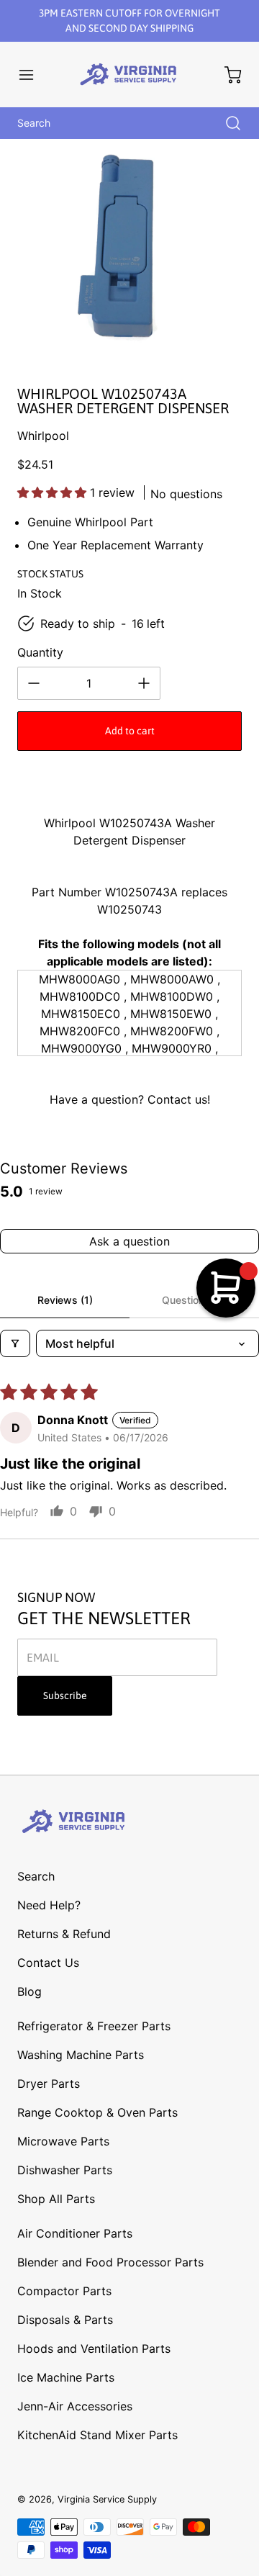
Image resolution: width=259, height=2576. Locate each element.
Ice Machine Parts (66, 2377)
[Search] (226, 123)
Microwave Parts (63, 2141)
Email (43, 1657)
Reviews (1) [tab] (65, 1300)
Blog (29, 1991)
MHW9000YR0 (172, 1048)
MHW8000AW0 (172, 979)
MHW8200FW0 (172, 1031)
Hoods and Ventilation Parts (94, 2348)
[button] (33, 75)
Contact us (177, 1099)
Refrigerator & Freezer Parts (94, 2026)
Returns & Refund (64, 1934)
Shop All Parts (56, 2199)
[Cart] (226, 75)
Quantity (40, 652)
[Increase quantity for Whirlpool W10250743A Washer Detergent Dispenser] (144, 683)
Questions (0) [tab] (194, 1300)
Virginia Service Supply (107, 2499)
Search (36, 1876)
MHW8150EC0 (81, 1014)
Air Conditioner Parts (75, 2233)
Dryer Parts (49, 2084)
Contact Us (48, 1963)
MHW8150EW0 (171, 1014)
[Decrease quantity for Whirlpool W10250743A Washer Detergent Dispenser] (34, 683)
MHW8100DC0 (80, 996)
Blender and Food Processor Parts (110, 2262)
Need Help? (49, 1905)
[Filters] (15, 1343)
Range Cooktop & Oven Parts (97, 2112)
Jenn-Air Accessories (75, 2406)
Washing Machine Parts (81, 2055)
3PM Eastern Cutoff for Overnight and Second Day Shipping (129, 21)
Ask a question (129, 1241)
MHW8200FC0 (80, 1031)
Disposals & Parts (65, 2320)
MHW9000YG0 (81, 1048)
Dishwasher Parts (65, 2170)
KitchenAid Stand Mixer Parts (97, 2435)
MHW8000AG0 (79, 979)
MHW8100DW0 (172, 996)
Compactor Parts (64, 2291)
